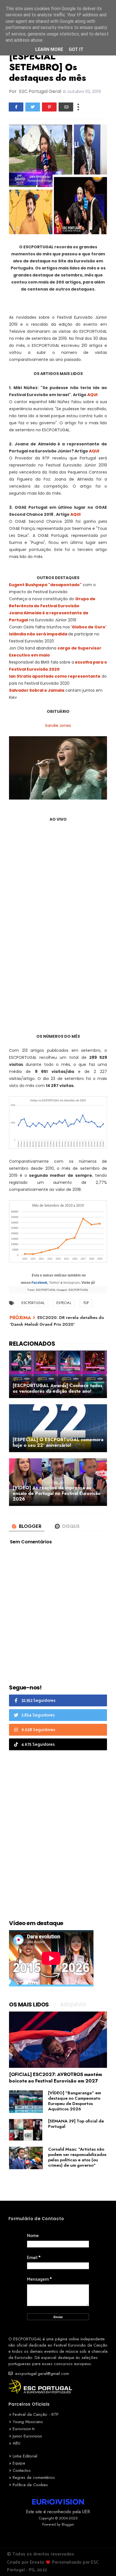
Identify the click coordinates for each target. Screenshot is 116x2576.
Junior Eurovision (27, 2436)
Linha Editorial (25, 2456)
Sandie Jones (58, 726)
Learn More (49, 49)
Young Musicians (28, 2422)
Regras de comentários (34, 2477)
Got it (76, 49)
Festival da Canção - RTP (36, 2414)
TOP (86, 1303)
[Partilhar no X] (33, 107)
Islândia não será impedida (38, 634)
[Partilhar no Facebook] (16, 107)
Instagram (72, 1283)
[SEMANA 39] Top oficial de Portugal (76, 2124)
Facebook (39, 1283)
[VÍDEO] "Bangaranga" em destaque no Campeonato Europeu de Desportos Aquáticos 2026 (75, 2101)
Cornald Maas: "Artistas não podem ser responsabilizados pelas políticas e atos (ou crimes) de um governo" (77, 2157)
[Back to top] (102, 2562)
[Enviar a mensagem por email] (66, 107)
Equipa (19, 2463)
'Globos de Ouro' (89, 627)
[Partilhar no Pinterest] (49, 107)
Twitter (54, 1283)
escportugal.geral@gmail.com (41, 2374)
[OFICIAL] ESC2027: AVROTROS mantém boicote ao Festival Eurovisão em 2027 (55, 2078)
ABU (16, 2443)
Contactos (22, 2470)
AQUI (92, 395)
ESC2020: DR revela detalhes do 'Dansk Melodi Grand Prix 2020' (57, 1321)
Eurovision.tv (24, 2429)
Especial (64, 1303)
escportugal (33, 1303)
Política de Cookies (30, 2485)
